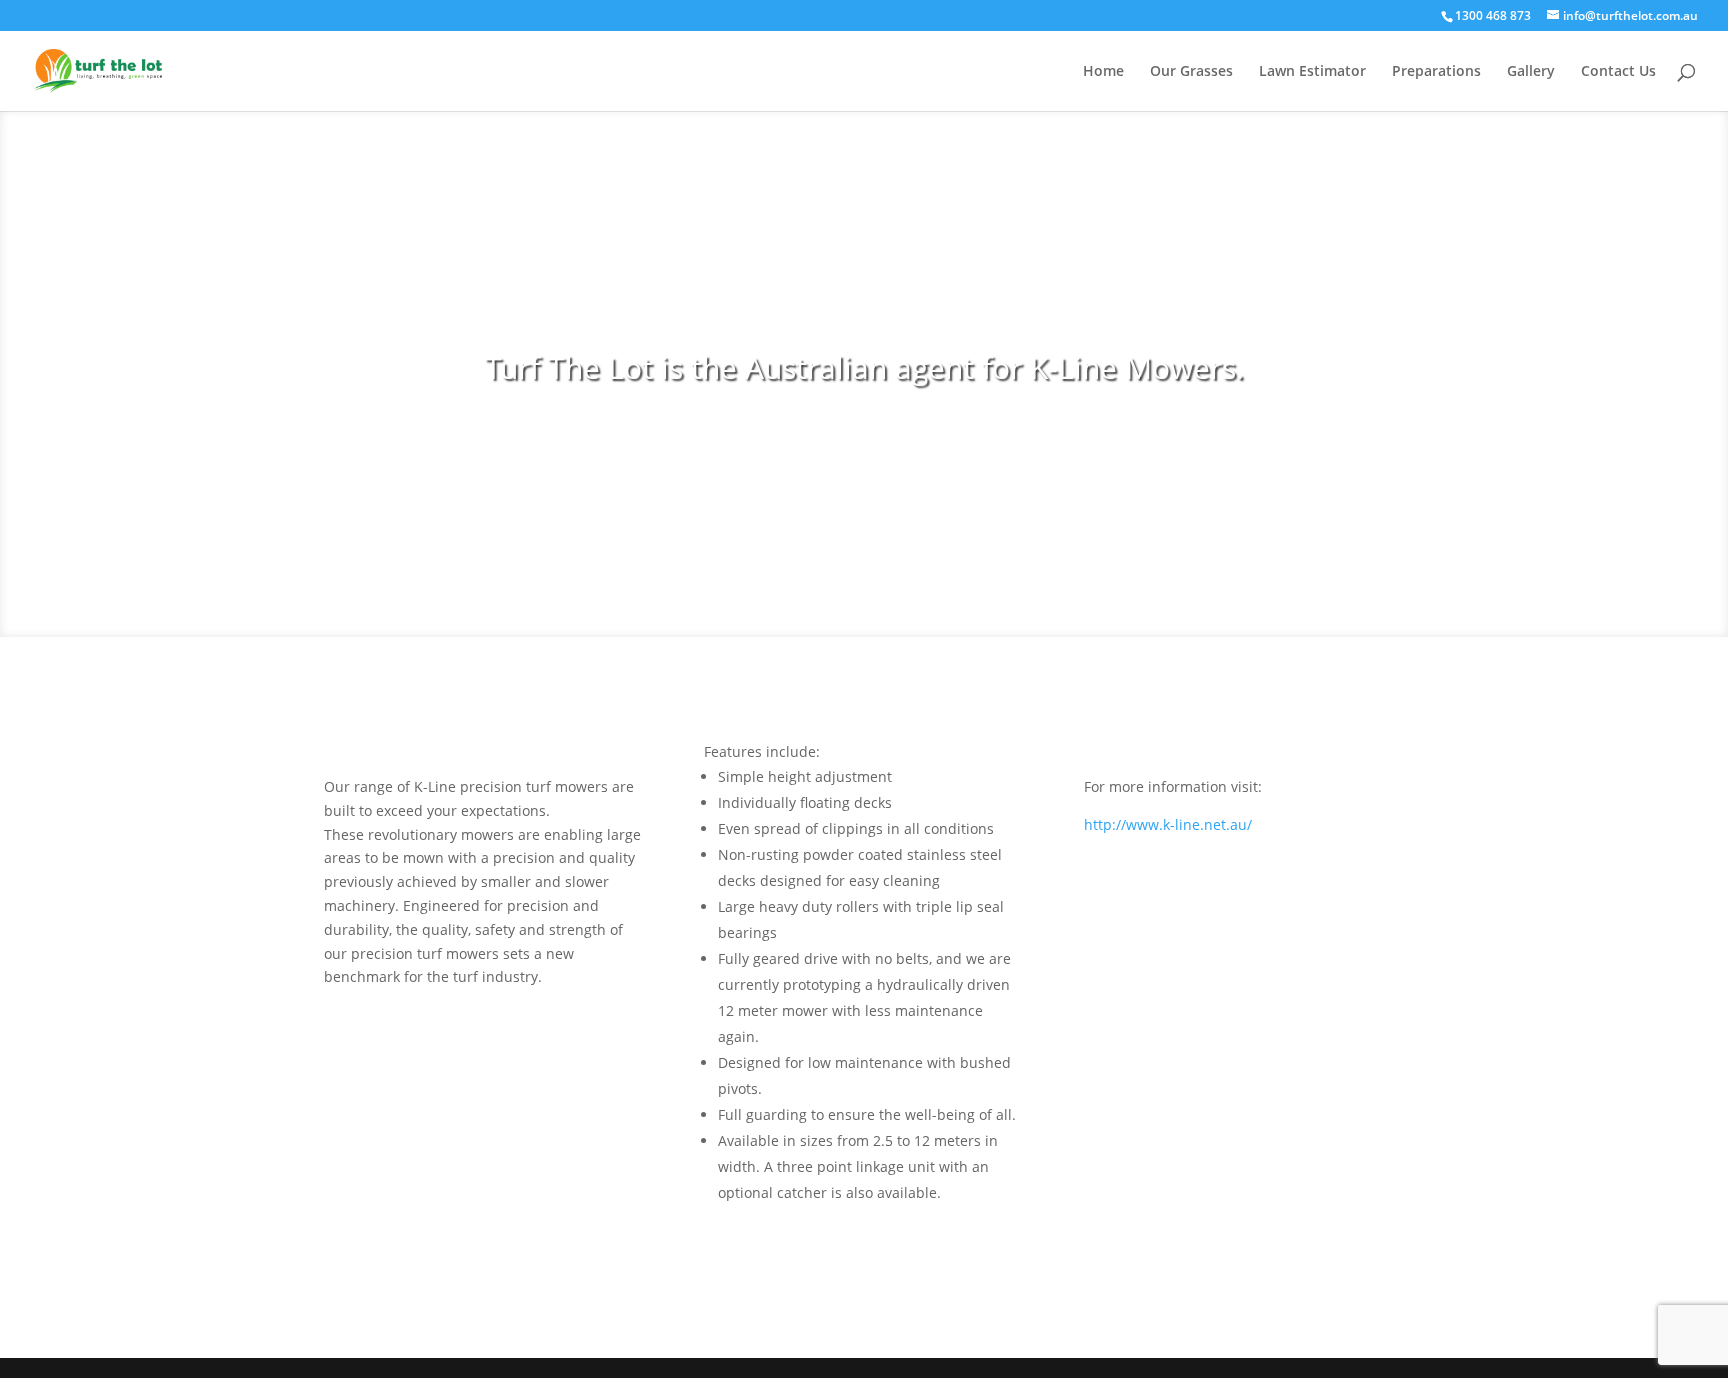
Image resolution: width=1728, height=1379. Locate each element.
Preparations (1436, 72)
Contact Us (1618, 72)
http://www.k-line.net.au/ (1168, 824)
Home (1103, 72)
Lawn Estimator (1312, 72)
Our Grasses (1191, 72)
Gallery (1531, 72)
